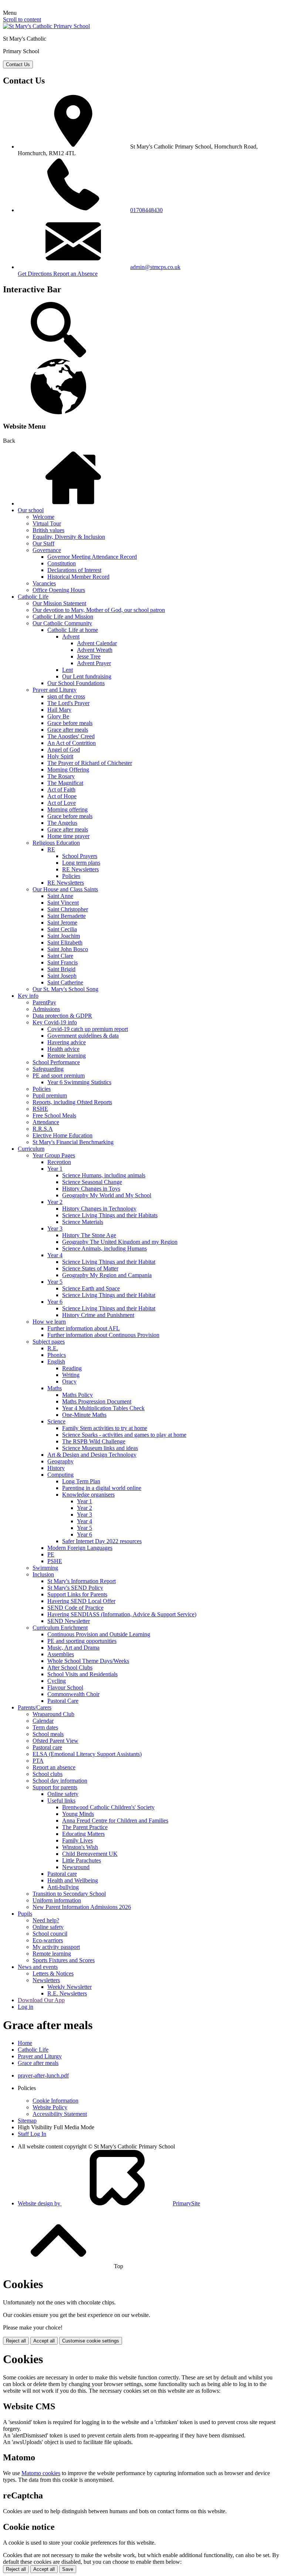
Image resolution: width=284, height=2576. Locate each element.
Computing (60, 1475)
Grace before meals (70, 723)
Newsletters (46, 1980)
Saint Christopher (68, 909)
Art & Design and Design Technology (92, 1455)
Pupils (25, 1914)
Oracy (69, 1381)
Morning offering (67, 809)
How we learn (49, 1322)
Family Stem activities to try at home (105, 1428)
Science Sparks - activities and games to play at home (124, 1435)
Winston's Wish (80, 1847)
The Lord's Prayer (68, 703)
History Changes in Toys (91, 1189)
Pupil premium (50, 1095)
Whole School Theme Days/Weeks (88, 1661)
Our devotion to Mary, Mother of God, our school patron (99, 610)
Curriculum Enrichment (60, 1628)
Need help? (46, 1920)
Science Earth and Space (91, 1288)
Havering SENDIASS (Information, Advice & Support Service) (122, 1614)
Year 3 (55, 1229)
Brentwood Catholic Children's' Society (108, 1807)
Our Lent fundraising (87, 676)
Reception (59, 1162)
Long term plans (81, 863)
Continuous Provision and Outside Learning (99, 1634)
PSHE (55, 1561)
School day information (60, 1781)
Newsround (76, 1867)
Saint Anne (60, 896)
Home (25, 2043)
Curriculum (31, 1149)
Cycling (57, 1681)
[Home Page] (46, 26)
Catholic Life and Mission (63, 617)
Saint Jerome (62, 923)
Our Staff (43, 543)
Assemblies (61, 1654)
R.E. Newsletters (67, 1993)
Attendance (46, 1122)
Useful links (61, 1801)
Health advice (63, 1049)
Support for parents (55, 1787)
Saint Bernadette (67, 916)
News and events (38, 1967)
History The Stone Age (89, 1235)
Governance (47, 550)
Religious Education (56, 843)
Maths (55, 1388)
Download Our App (41, 2000)
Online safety (63, 1794)
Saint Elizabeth (65, 942)
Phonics (57, 1355)
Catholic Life (33, 597)
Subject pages (49, 1342)
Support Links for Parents (77, 1594)
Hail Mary (59, 710)
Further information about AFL (84, 1328)
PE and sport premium (59, 1076)
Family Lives (77, 1840)
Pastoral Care (63, 1701)
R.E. (53, 1348)
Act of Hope (62, 796)
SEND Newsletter (69, 1621)
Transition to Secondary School (69, 1894)
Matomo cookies (41, 2473)
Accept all (44, 2341)
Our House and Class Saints (65, 889)
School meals (48, 1734)
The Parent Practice (85, 1827)
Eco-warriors (48, 1940)
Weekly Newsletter (70, 1987)
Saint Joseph (62, 976)
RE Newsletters (80, 869)
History (56, 1468)
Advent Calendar (97, 643)
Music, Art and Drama (73, 1648)
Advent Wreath (95, 650)
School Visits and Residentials (82, 1674)
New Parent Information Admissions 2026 (82, 1907)
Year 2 (55, 1202)
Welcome (43, 517)
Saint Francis (62, 962)
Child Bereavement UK (90, 1854)
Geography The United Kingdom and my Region (120, 1242)
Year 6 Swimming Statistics (79, 1082)
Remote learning (67, 1056)
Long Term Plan (81, 1481)
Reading (72, 1368)
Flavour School (65, 1687)
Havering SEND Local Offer (81, 1601)
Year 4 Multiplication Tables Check (103, 1408)
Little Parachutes (82, 1860)
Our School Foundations (76, 683)
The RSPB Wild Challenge (94, 1441)
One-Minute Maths (84, 1415)
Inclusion (43, 1574)
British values (48, 530)
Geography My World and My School (107, 1195)
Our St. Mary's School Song (65, 989)
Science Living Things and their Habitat (109, 1262)
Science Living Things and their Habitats (110, 1215)
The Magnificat (65, 783)
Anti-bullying (63, 1887)
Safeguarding (48, 1069)
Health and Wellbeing (73, 1880)
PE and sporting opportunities (82, 1641)
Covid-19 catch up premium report (88, 1029)
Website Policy (50, 2107)
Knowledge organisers (88, 1495)
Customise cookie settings (91, 2341)
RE (51, 849)
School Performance (56, 1062)
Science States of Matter (90, 1268)
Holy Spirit (60, 756)
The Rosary (61, 776)
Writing (71, 1375)
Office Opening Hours (59, 590)
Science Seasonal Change (92, 1182)
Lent (67, 670)
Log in (26, 2007)
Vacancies (44, 583)
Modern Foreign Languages (80, 1548)
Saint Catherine (65, 982)
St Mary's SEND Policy (75, 1588)
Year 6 (55, 1302)
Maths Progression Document (97, 1401)
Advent (71, 637)
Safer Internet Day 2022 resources (102, 1541)
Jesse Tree (89, 656)
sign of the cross (66, 696)
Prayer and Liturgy (55, 690)
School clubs (48, 1774)
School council (50, 1934)
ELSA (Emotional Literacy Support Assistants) (87, 1754)
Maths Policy (77, 1395)
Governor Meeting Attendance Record (92, 557)
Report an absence (54, 1767)
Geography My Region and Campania (107, 1275)
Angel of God (64, 750)
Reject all (16, 2341)
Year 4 (55, 1255)
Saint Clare (60, 956)
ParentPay (44, 1002)
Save (68, 2569)
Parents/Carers (35, 1707)
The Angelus (62, 823)
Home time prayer (68, 836)
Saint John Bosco (68, 949)
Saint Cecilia (62, 929)
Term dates (45, 1727)
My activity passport (56, 1947)
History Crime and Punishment (98, 1315)
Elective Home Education (62, 1135)
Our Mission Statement (59, 603)
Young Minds (78, 1814)
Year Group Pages (54, 1155)
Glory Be (58, 716)
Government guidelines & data (83, 1036)
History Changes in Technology (99, 1209)
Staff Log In (32, 2134)
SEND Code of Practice (75, 1608)
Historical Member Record (78, 577)
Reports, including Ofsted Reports (72, 1102)
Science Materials (83, 1222)
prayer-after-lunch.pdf (43, 2075)
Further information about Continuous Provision (103, 1335)
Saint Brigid (61, 969)
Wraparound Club (53, 1714)
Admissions (46, 1009)
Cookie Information (55, 2101)
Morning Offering (68, 770)
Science (56, 1421)
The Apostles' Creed (71, 736)
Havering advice (67, 1042)
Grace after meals (68, 730)
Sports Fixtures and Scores (64, 1960)
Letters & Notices (53, 1973)
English (56, 1362)
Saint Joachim (64, 936)
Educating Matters (83, 1834)
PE (51, 1554)
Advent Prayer (94, 663)
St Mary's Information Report (82, 1581)
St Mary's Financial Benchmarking (73, 1142)
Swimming (45, 1568)
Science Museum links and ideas (100, 1448)
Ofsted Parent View (55, 1741)
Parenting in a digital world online (102, 1488)
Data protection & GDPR (62, 1016)
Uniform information (57, 1900)
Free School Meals (54, 1115)
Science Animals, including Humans (104, 1248)
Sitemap (27, 2121)
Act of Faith (61, 790)
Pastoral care (47, 1747)
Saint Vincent (63, 903)
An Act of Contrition (72, 743)
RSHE (40, 1109)
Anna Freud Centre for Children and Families (115, 1820)
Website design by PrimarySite (109, 2203)
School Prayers (80, 856)
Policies (71, 876)
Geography (60, 1461)
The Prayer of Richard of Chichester (90, 763)
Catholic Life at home (73, 630)
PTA (38, 1761)
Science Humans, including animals (104, 1175)
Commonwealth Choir (73, 1694)
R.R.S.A (43, 1129)
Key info (28, 996)
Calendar (43, 1721)
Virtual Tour (47, 523)
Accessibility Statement (60, 2114)
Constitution (62, 563)
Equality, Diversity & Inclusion (69, 537)
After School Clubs (70, 1668)
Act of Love (62, 803)
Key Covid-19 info (55, 1022)
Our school (31, 510)
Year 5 (55, 1282)
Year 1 (55, 1169)
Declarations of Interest (74, 570)
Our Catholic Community (62, 623)
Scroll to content (22, 19)
